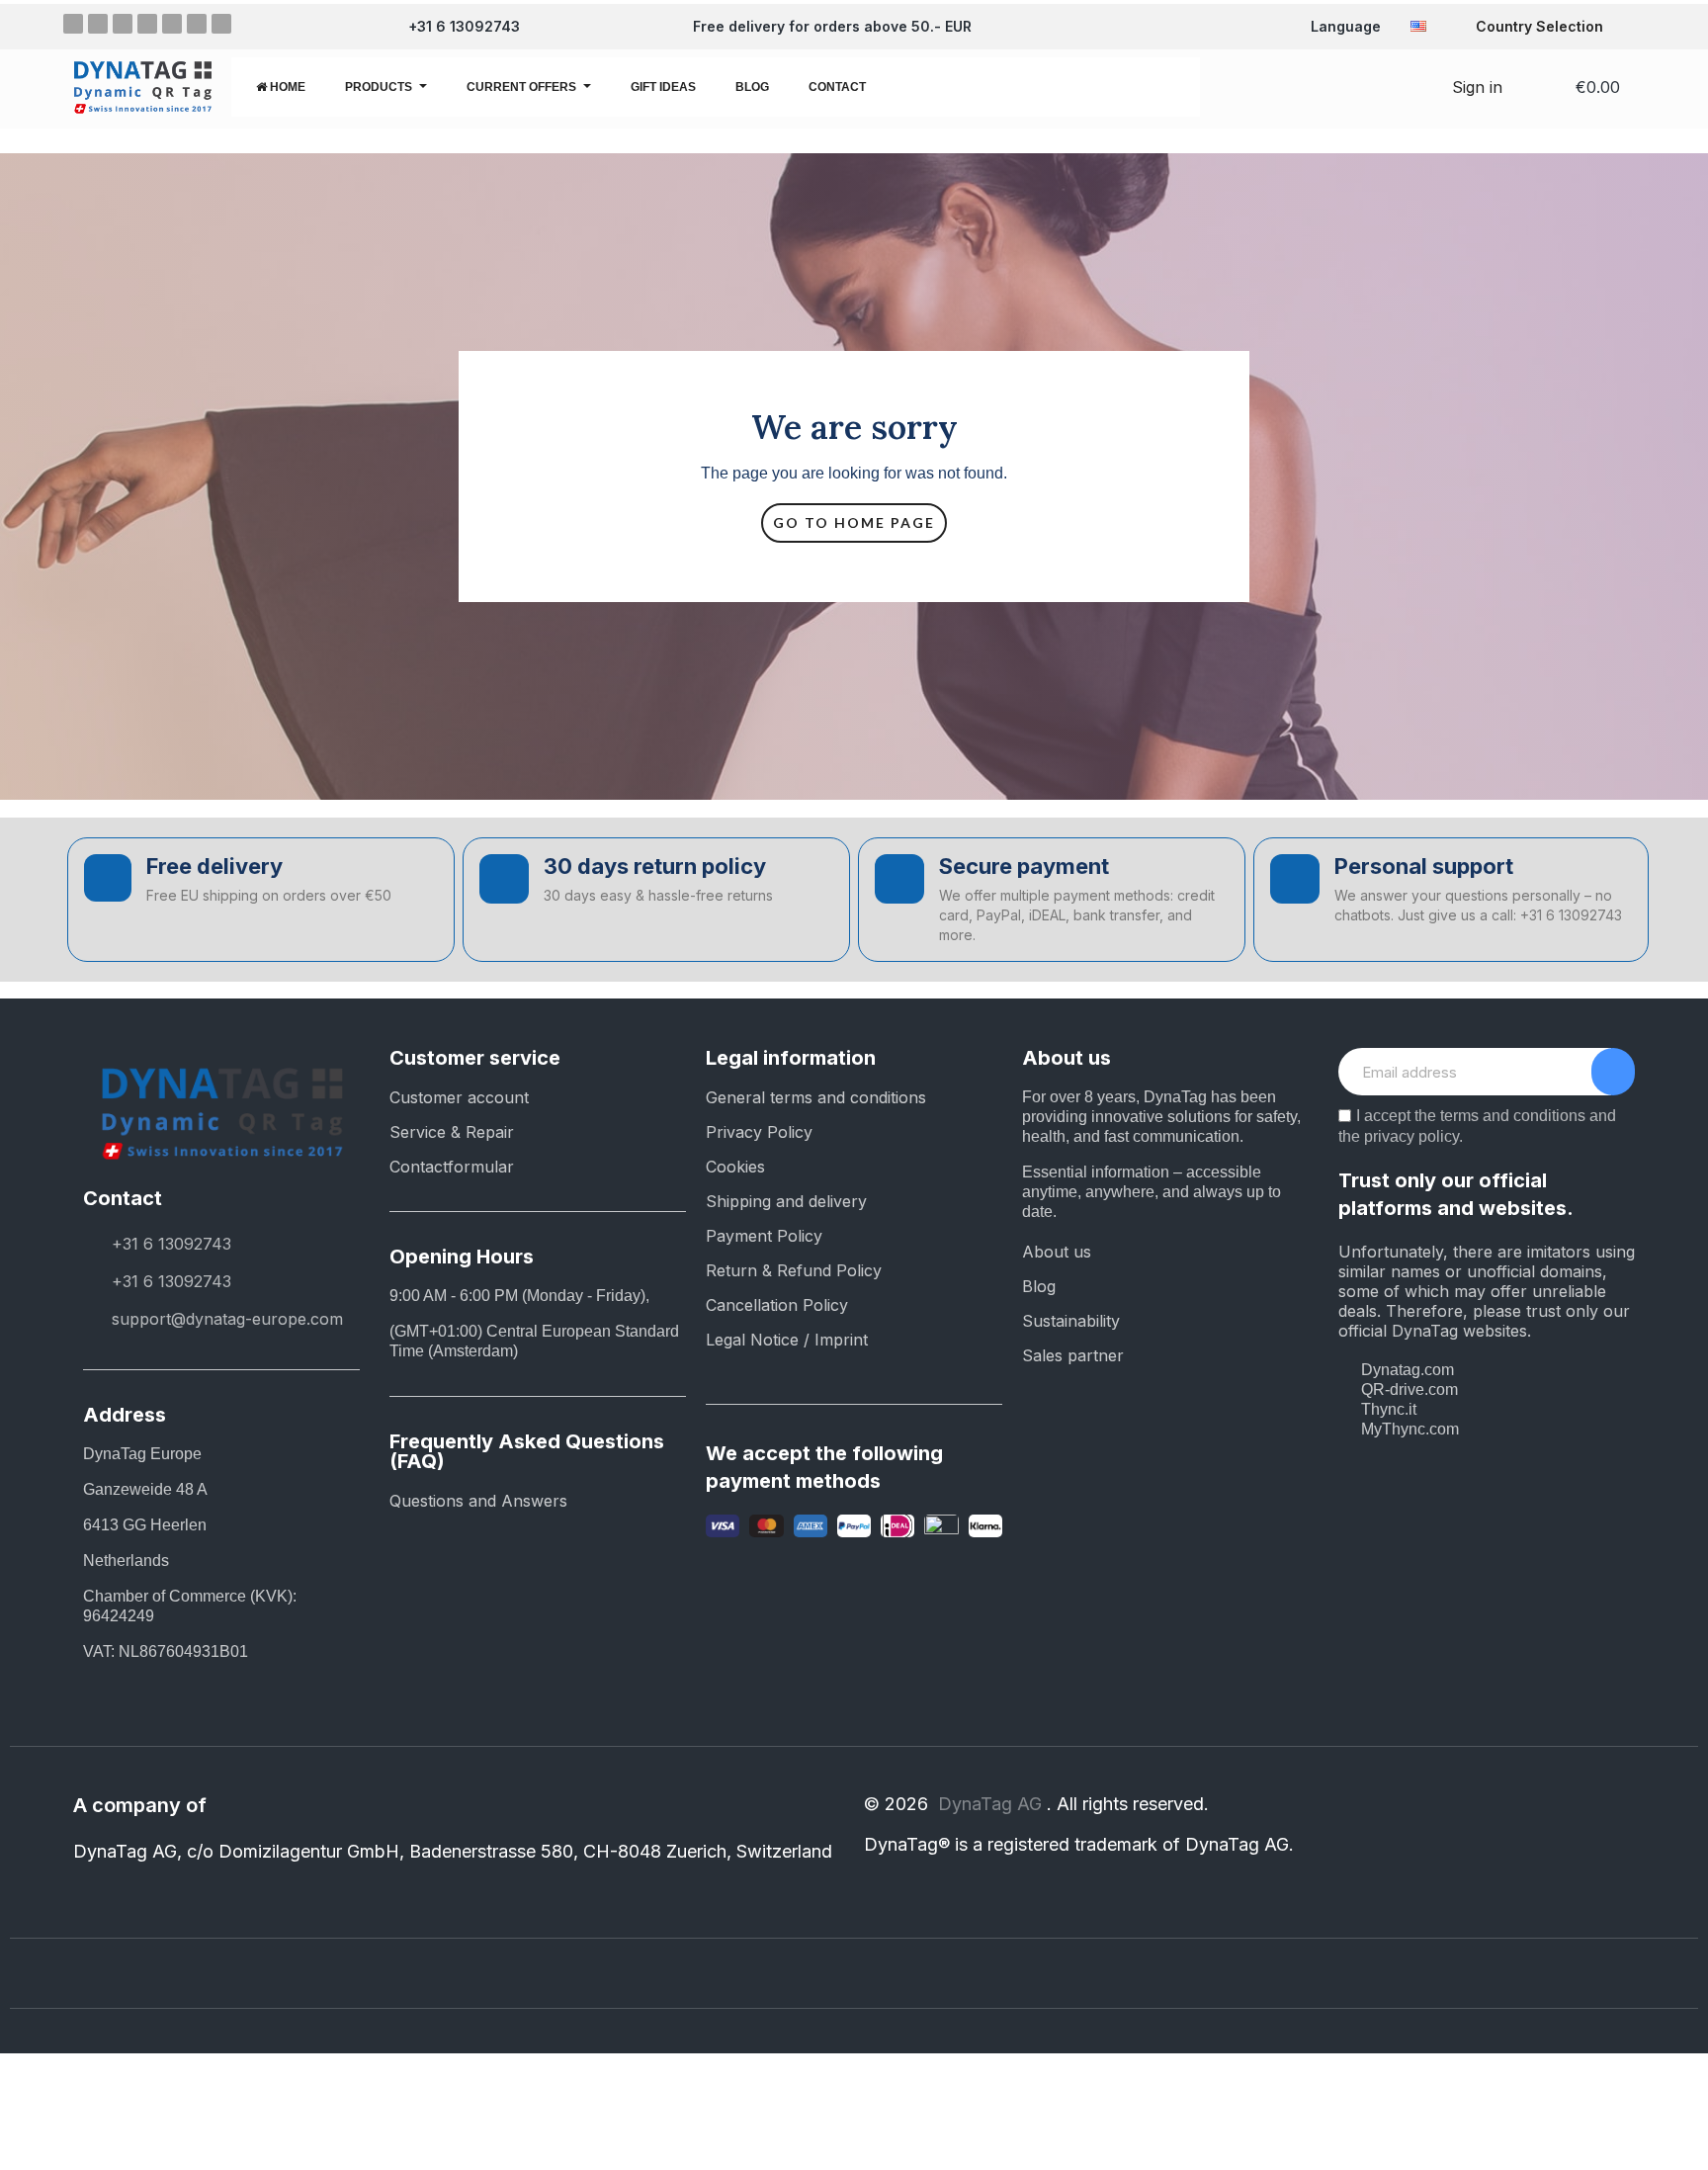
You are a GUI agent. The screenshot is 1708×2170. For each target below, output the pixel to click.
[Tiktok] (221, 24)
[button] (1357, 87)
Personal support (1424, 866)
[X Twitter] (172, 24)
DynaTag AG (992, 1804)
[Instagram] (98, 24)
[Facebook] (73, 24)
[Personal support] (1295, 879)
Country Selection (1539, 26)
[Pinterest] (123, 24)
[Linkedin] (147, 24)
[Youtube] (197, 24)
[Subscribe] (1613, 1072)
